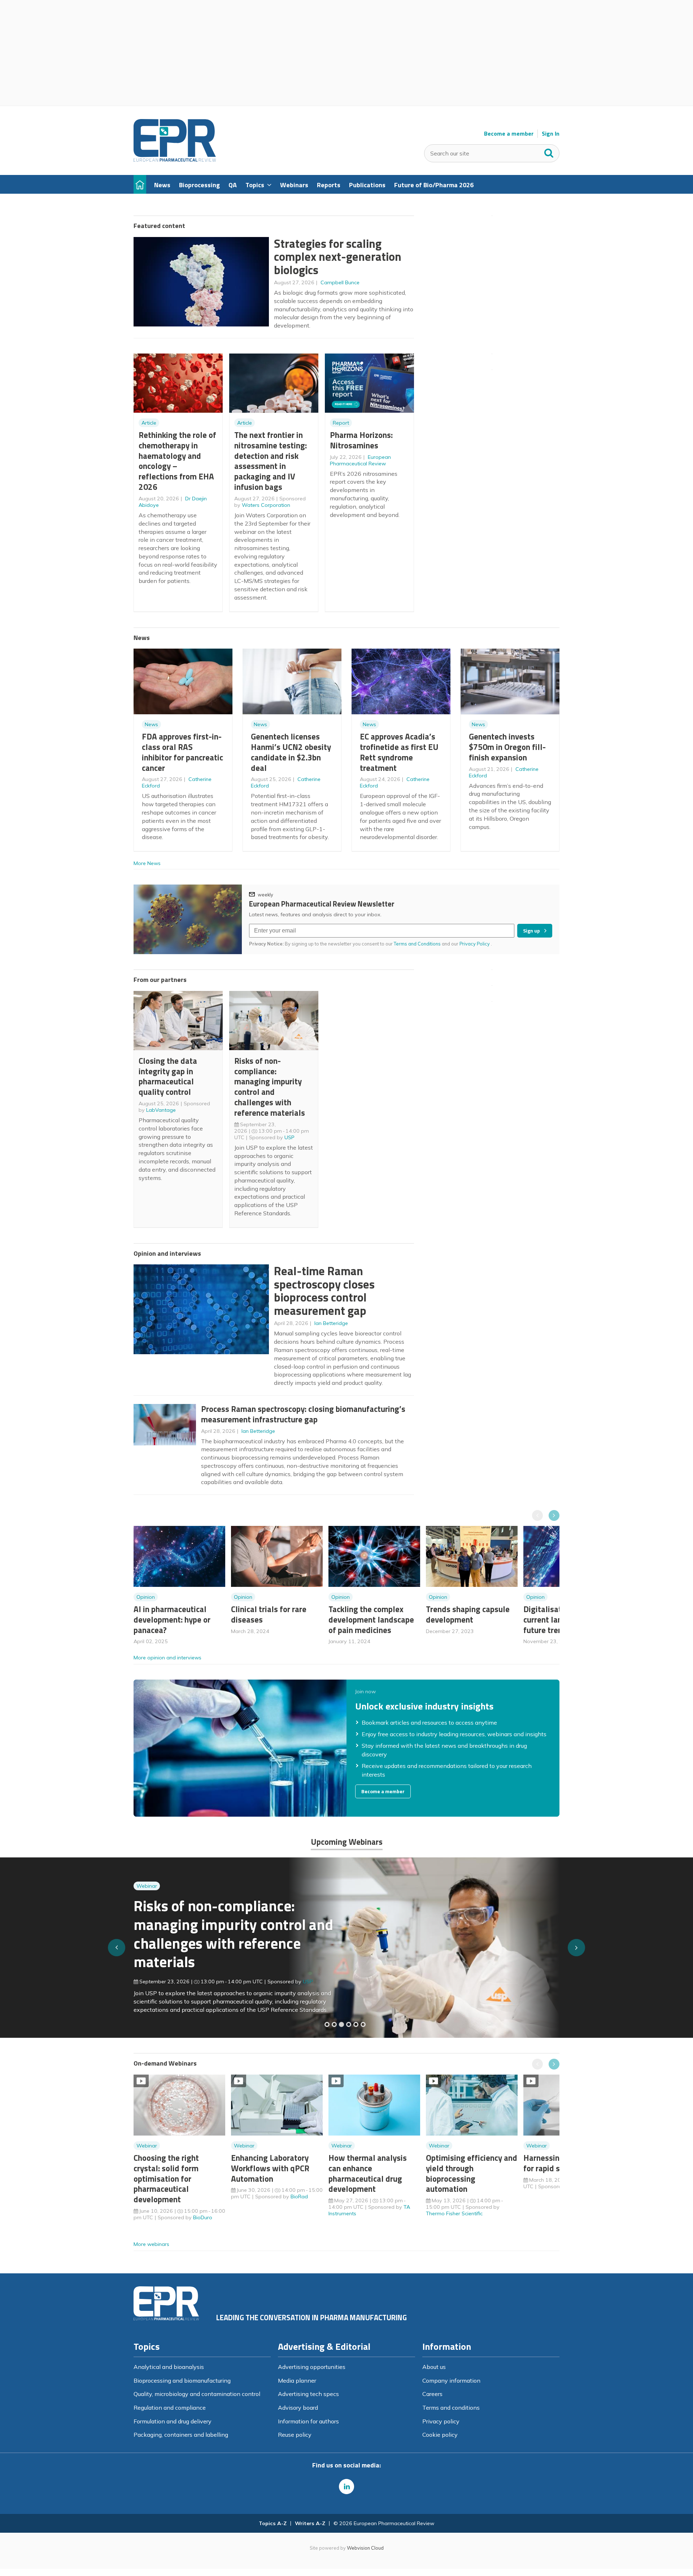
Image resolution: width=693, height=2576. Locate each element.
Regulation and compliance (170, 2408)
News (151, 724)
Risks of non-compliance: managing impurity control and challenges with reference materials (270, 1087)
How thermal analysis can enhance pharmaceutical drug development (368, 2173)
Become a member (509, 134)
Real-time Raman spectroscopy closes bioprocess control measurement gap (324, 1291)
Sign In (551, 134)
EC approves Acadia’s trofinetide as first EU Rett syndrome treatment (399, 752)
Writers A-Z (310, 2523)
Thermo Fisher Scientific (454, 2213)
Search (549, 152)
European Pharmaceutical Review (360, 460)
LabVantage (161, 1110)
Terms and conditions (451, 2408)
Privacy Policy (475, 944)
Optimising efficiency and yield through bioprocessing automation (472, 2173)
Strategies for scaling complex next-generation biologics (338, 257)
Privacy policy (441, 2421)
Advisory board (298, 2408)
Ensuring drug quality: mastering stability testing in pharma (227, 1938)
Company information (451, 2380)
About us (434, 2367)
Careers (432, 2394)
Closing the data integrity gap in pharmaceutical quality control (168, 1076)
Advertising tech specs (308, 2394)
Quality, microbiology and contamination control (197, 2394)
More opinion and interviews (167, 1658)
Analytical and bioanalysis (169, 2367)
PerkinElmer (317, 1976)
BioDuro (203, 2217)
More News (147, 863)
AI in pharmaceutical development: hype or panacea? (172, 1620)
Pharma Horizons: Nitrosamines (361, 440)
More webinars (151, 2244)
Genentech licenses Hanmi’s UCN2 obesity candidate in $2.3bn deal (291, 752)
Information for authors (308, 2421)
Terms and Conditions (417, 944)
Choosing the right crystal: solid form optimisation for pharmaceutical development (166, 2178)
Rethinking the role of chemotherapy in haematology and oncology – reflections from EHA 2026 (177, 461)
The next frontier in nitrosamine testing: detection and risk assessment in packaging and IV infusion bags (271, 461)
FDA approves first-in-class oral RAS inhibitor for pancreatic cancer (182, 752)
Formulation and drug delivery (173, 2421)
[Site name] (175, 160)
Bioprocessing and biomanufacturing (182, 2380)
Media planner (297, 2380)
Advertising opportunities (312, 2367)
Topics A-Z (273, 2523)
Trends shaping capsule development (468, 1614)
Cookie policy (440, 2435)
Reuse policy (295, 2435)
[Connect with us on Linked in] (346, 2487)
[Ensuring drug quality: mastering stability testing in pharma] (349, 2024)
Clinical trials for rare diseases (269, 1614)
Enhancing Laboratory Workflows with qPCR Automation (270, 2168)
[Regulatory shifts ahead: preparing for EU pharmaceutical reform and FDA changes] (334, 2024)
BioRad (299, 2197)
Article (149, 423)
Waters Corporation (266, 505)
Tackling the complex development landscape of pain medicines (371, 1620)
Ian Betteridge (331, 1323)
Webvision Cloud (365, 2548)
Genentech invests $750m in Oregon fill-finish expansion (507, 747)
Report (341, 423)
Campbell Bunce (340, 282)
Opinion (146, 1597)
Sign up (531, 931)
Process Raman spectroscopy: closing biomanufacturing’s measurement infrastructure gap (303, 1414)
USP (289, 1137)
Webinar (147, 1899)
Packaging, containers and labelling (181, 2435)
